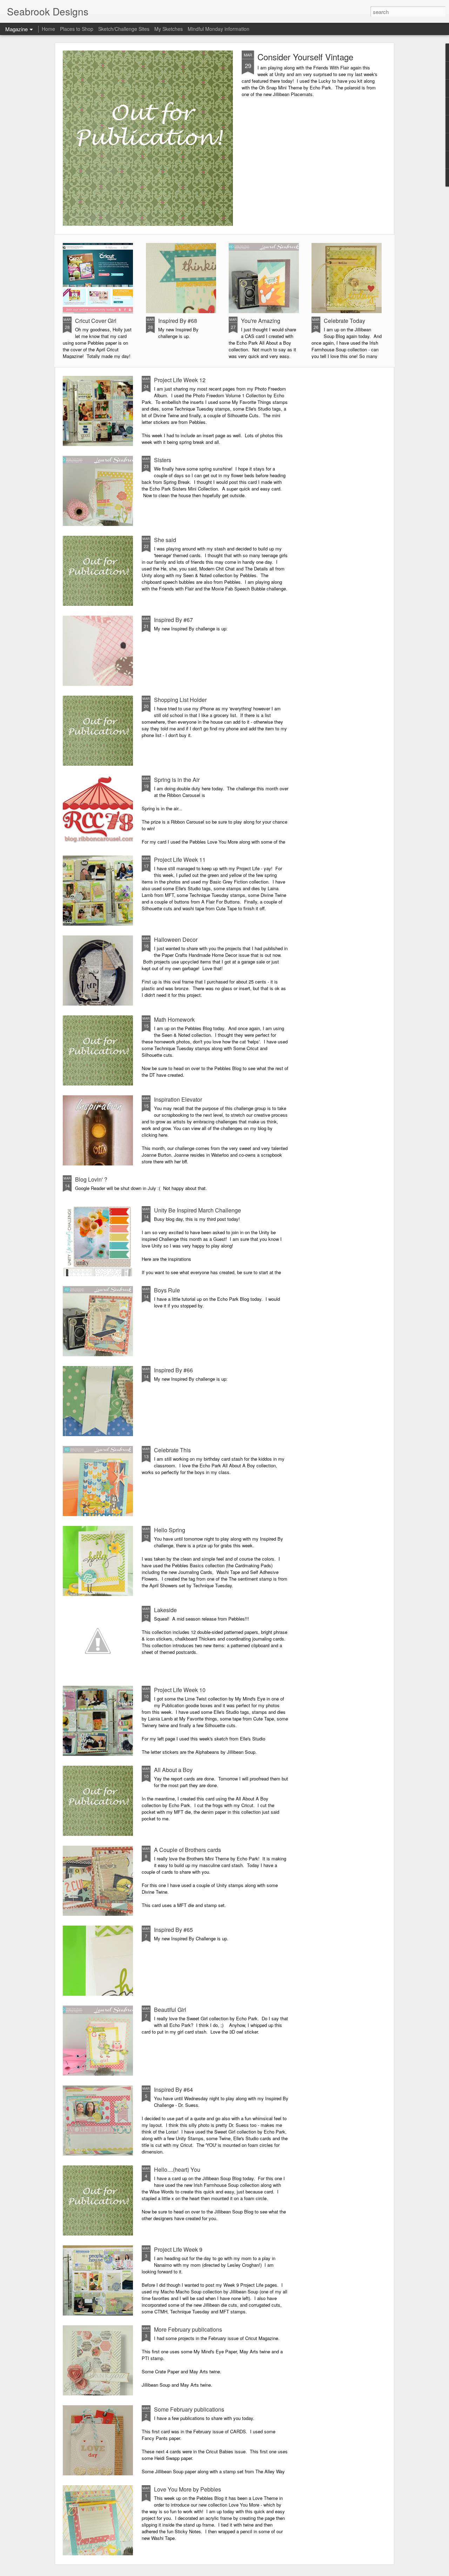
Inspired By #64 (173, 2090)
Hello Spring (170, 1530)
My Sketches (169, 29)
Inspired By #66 (173, 1370)
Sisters (163, 460)
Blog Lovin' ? (91, 1179)
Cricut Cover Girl (96, 321)
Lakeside (165, 1610)
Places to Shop (77, 29)
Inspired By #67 (173, 620)
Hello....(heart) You (177, 2169)
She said (165, 540)
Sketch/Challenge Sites (124, 29)
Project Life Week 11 (180, 860)
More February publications (188, 2329)
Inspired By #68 (178, 321)
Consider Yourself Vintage (305, 57)
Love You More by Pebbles (187, 2489)
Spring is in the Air (177, 780)
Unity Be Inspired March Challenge (197, 1210)
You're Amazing (261, 321)
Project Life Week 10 (180, 1690)
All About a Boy (173, 1770)
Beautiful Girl (170, 2010)
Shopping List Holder (180, 700)
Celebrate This (172, 1450)
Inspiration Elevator (178, 1099)
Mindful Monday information (219, 29)
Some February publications (189, 2409)
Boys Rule (167, 1290)
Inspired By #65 (173, 1930)
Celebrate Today (344, 321)
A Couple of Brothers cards (187, 1850)
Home (48, 29)
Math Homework (174, 1019)
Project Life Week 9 (178, 2249)
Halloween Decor (176, 939)
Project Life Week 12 (180, 380)
